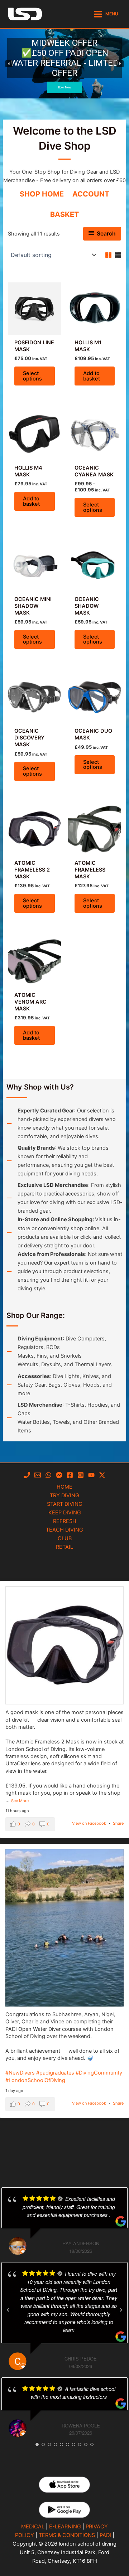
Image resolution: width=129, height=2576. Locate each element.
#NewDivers (20, 2073)
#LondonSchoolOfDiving (35, 2080)
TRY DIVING (64, 1495)
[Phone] (27, 1475)
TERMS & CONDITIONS (67, 2535)
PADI (105, 2535)
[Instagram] (81, 1475)
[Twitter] (102, 1475)
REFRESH (65, 1521)
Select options (32, 376)
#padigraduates (55, 2073)
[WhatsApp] (48, 1475)
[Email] (38, 1475)
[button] (64, 64)
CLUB (65, 1538)
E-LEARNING (65, 2527)
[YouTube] (91, 1475)
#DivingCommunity (99, 2073)
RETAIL (64, 1547)
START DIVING (65, 1504)
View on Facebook (89, 1823)
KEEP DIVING (65, 1513)
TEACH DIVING (64, 1530)
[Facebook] (70, 1475)
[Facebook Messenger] (59, 1475)
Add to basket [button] (92, 376)
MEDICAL (33, 2527)
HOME (64, 1487)
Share (118, 1823)
